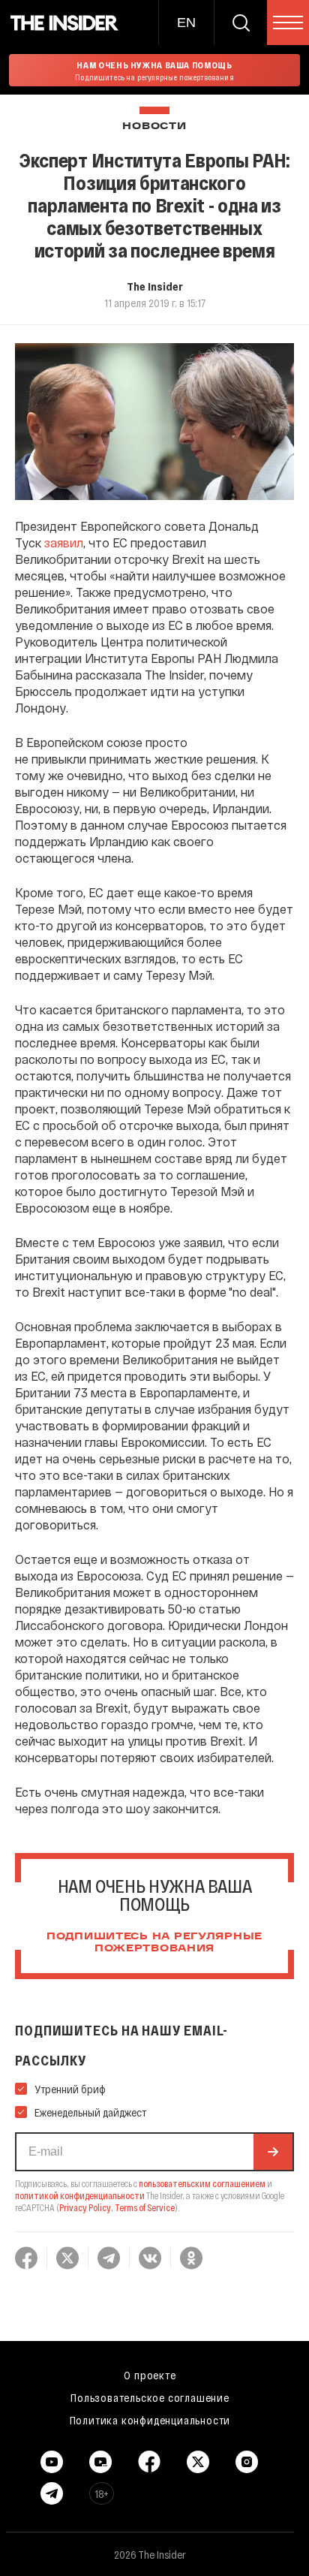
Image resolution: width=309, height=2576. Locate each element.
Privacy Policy (85, 2207)
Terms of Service (145, 2207)
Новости (154, 127)
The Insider (155, 286)
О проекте (150, 2375)
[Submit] (273, 2152)
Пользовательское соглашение (150, 2397)
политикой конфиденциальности (80, 2195)
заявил (64, 542)
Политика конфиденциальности (150, 2420)
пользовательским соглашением (202, 2183)
